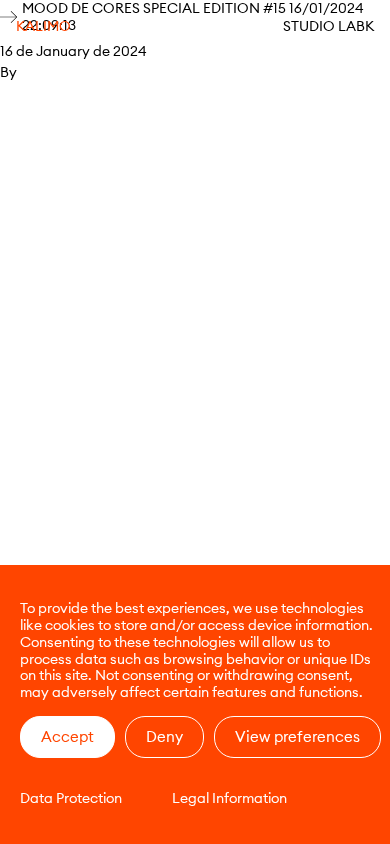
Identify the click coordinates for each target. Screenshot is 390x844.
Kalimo (43, 26)
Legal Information (229, 798)
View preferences (297, 736)
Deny (164, 736)
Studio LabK (328, 26)
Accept (67, 736)
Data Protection (71, 798)
